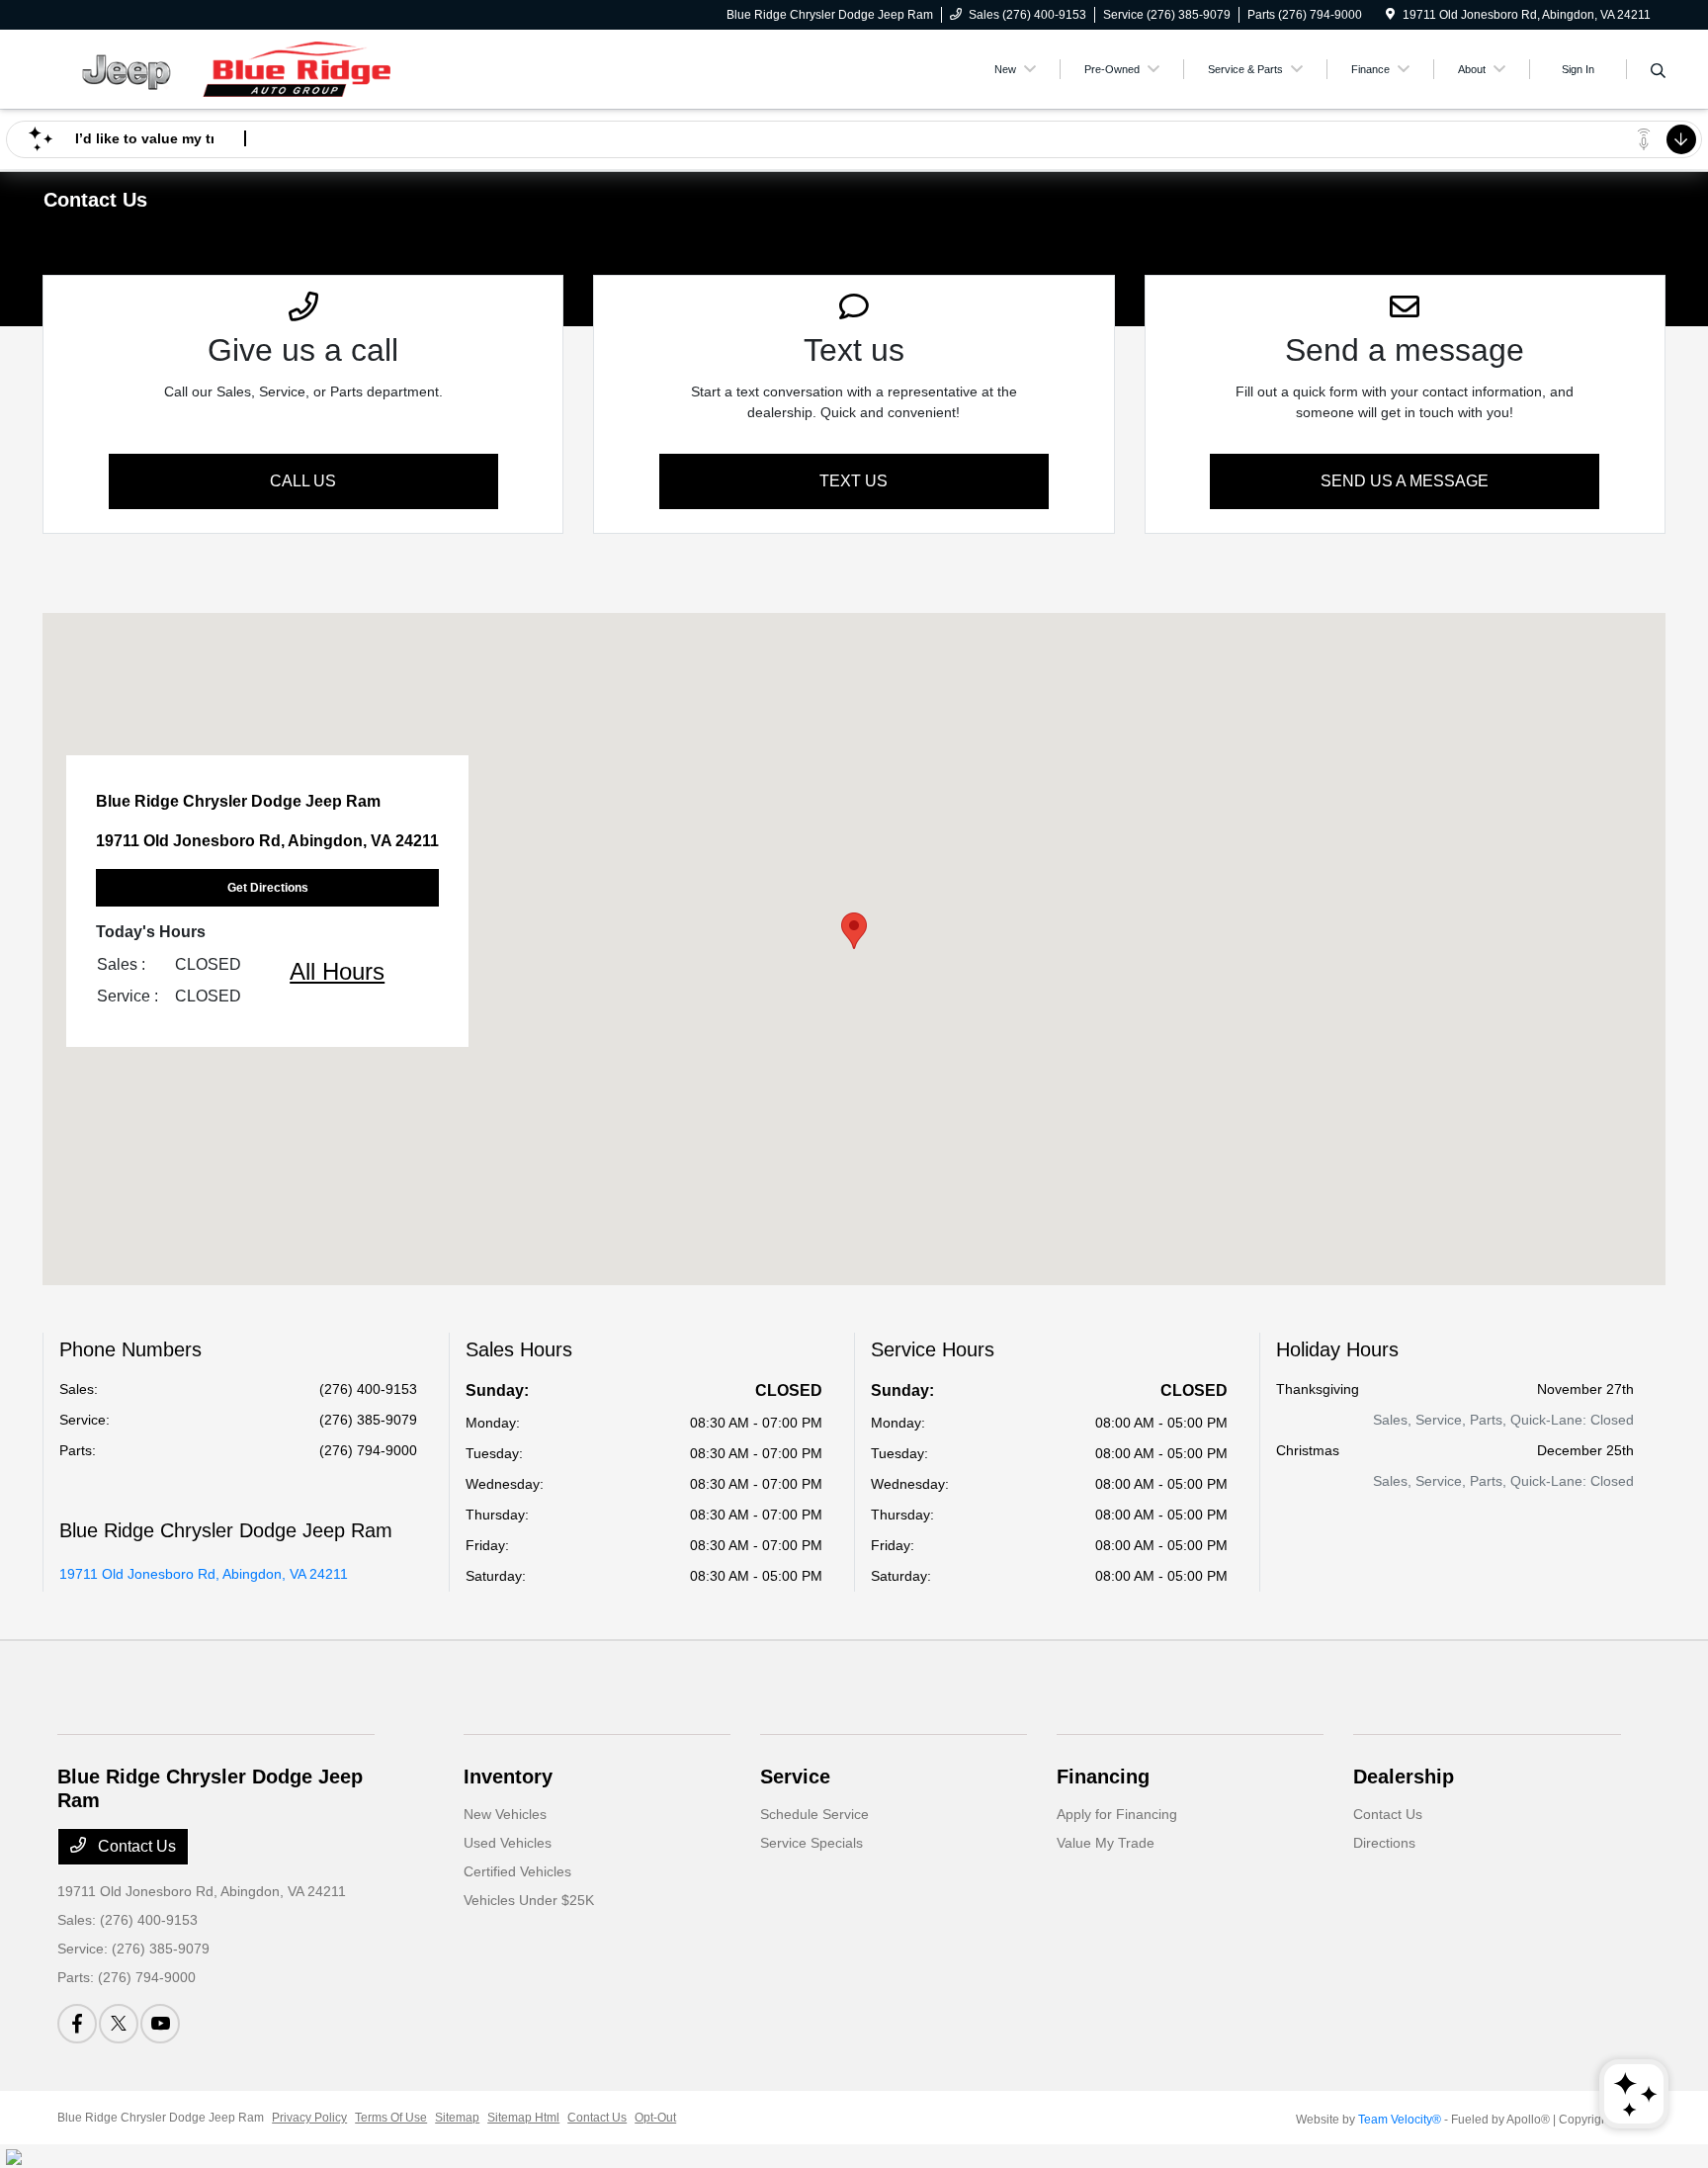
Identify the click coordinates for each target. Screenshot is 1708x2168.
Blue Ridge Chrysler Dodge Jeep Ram (161, 2118)
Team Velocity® (1400, 2120)
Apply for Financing (1117, 1814)
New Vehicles (505, 1814)
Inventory (508, 1777)
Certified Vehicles (517, 1871)
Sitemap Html (523, 2118)
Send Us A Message (1405, 481)
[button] (854, 931)
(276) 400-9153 (368, 1389)
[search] (1658, 72)
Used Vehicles (508, 1843)
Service (795, 1777)
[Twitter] (119, 2024)
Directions (1384, 1843)
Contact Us (135, 1846)
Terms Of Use (391, 2118)
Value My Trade (1106, 1843)
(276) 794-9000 (368, 1450)
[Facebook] (77, 2024)
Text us (854, 481)
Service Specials (811, 1843)
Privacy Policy (309, 2118)
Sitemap (457, 2118)
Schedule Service (814, 1814)
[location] (1390, 15)
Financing (1103, 1777)
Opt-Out (655, 2118)
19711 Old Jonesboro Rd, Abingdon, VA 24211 (204, 1574)
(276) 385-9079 (368, 1420)
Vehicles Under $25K (529, 1900)
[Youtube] (160, 2024)
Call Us (303, 481)
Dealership (1404, 1777)
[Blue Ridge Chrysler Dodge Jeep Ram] (227, 68)
